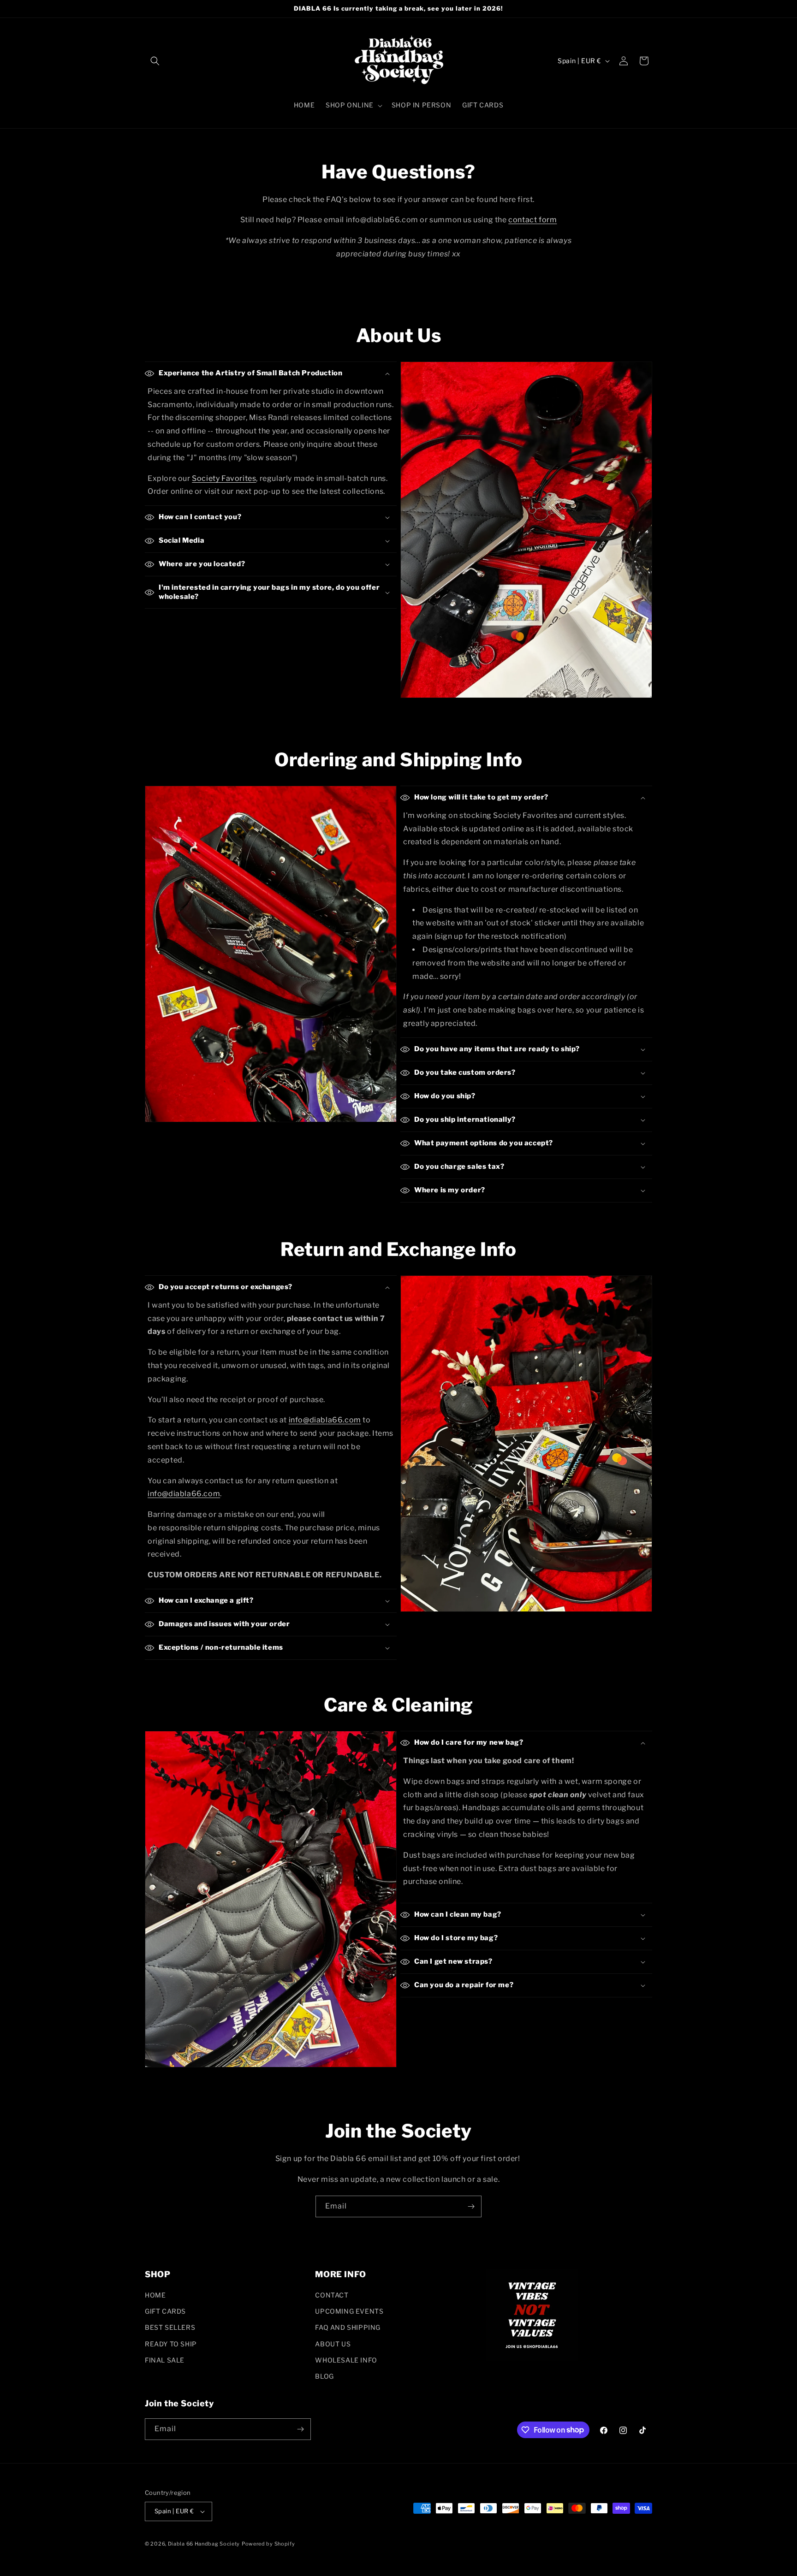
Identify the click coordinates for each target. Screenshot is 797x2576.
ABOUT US (333, 2344)
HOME (155, 2295)
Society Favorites (224, 478)
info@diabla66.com (325, 1420)
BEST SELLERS (170, 2327)
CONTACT (332, 2295)
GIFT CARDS (165, 2311)
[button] (155, 61)
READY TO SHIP (171, 2344)
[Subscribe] (471, 2206)
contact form (532, 220)
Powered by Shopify (268, 2544)
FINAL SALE (165, 2360)
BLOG (324, 2376)
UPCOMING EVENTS (349, 2311)
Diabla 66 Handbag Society (204, 2544)
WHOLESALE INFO (346, 2360)
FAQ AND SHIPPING (348, 2327)
